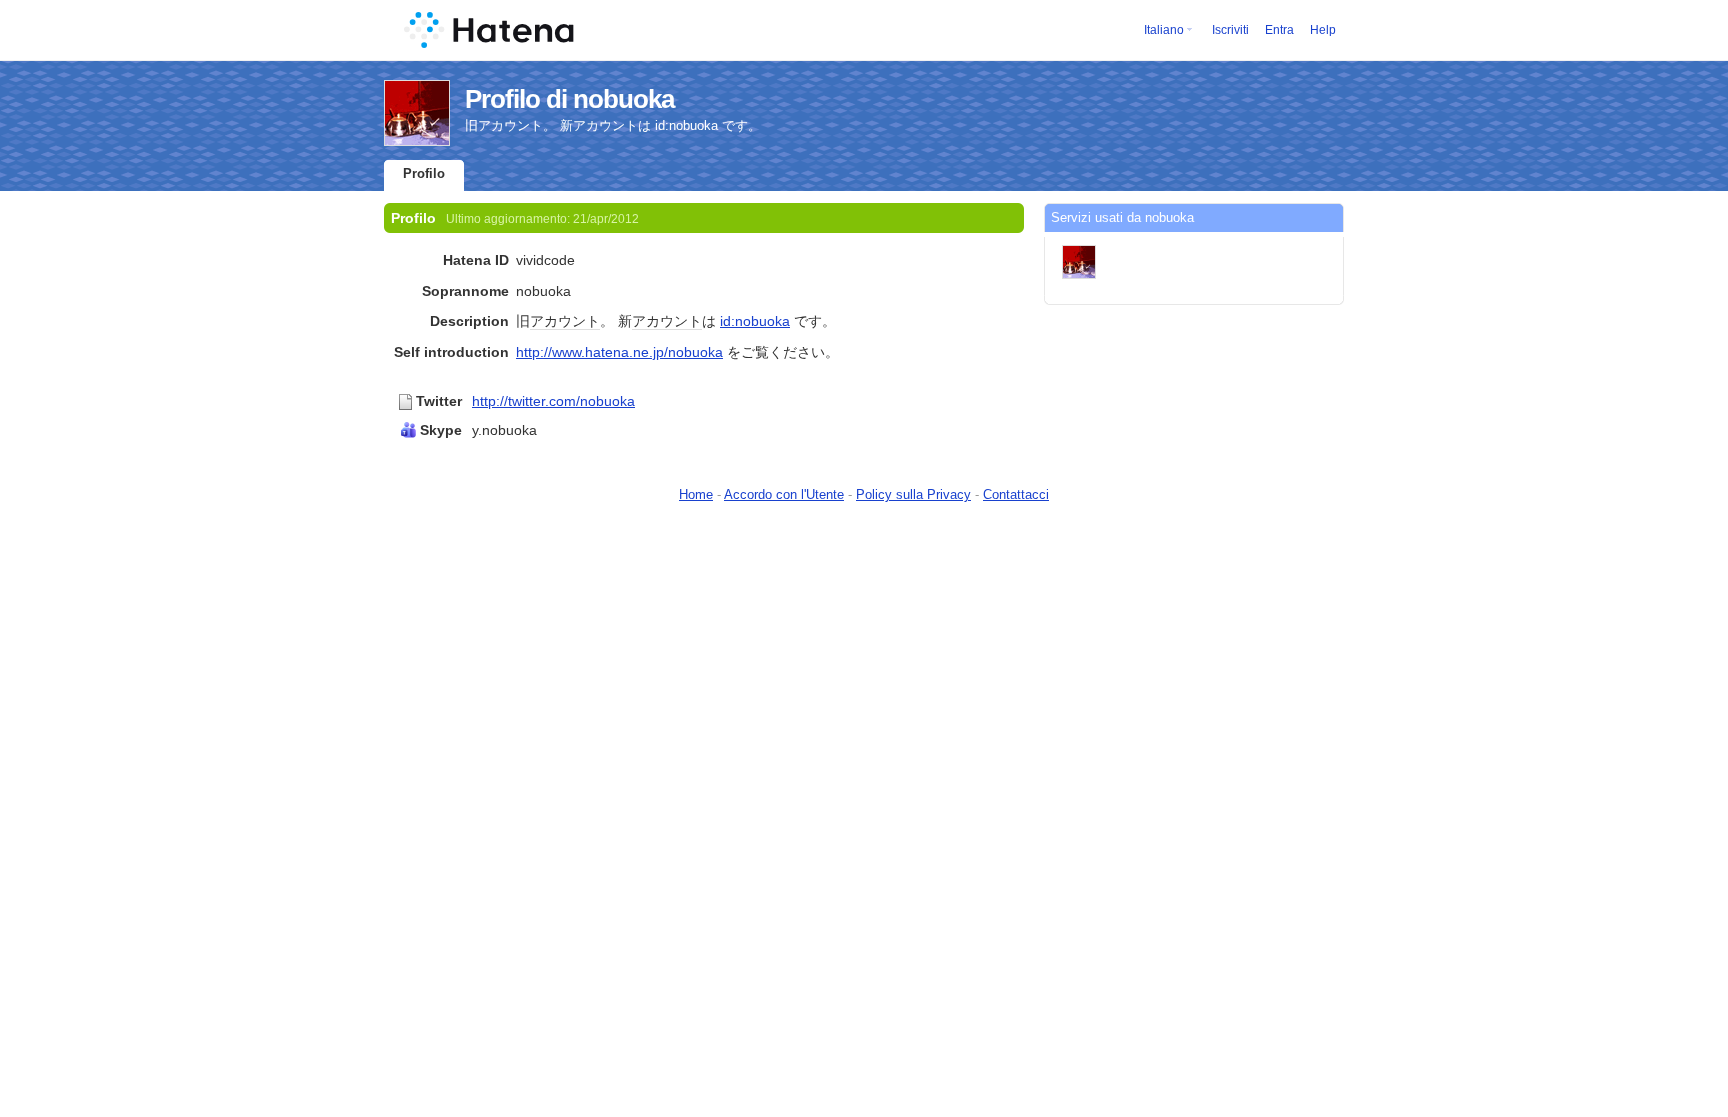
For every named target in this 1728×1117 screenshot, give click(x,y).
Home (696, 494)
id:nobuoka (755, 321)
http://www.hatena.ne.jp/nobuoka (619, 352)
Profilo (424, 173)
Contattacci (1016, 494)
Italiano (1164, 30)
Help (1323, 30)
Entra (1279, 30)
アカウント (565, 321)
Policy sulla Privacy (913, 494)
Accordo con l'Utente (784, 494)
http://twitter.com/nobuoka (553, 401)
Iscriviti (1230, 30)
